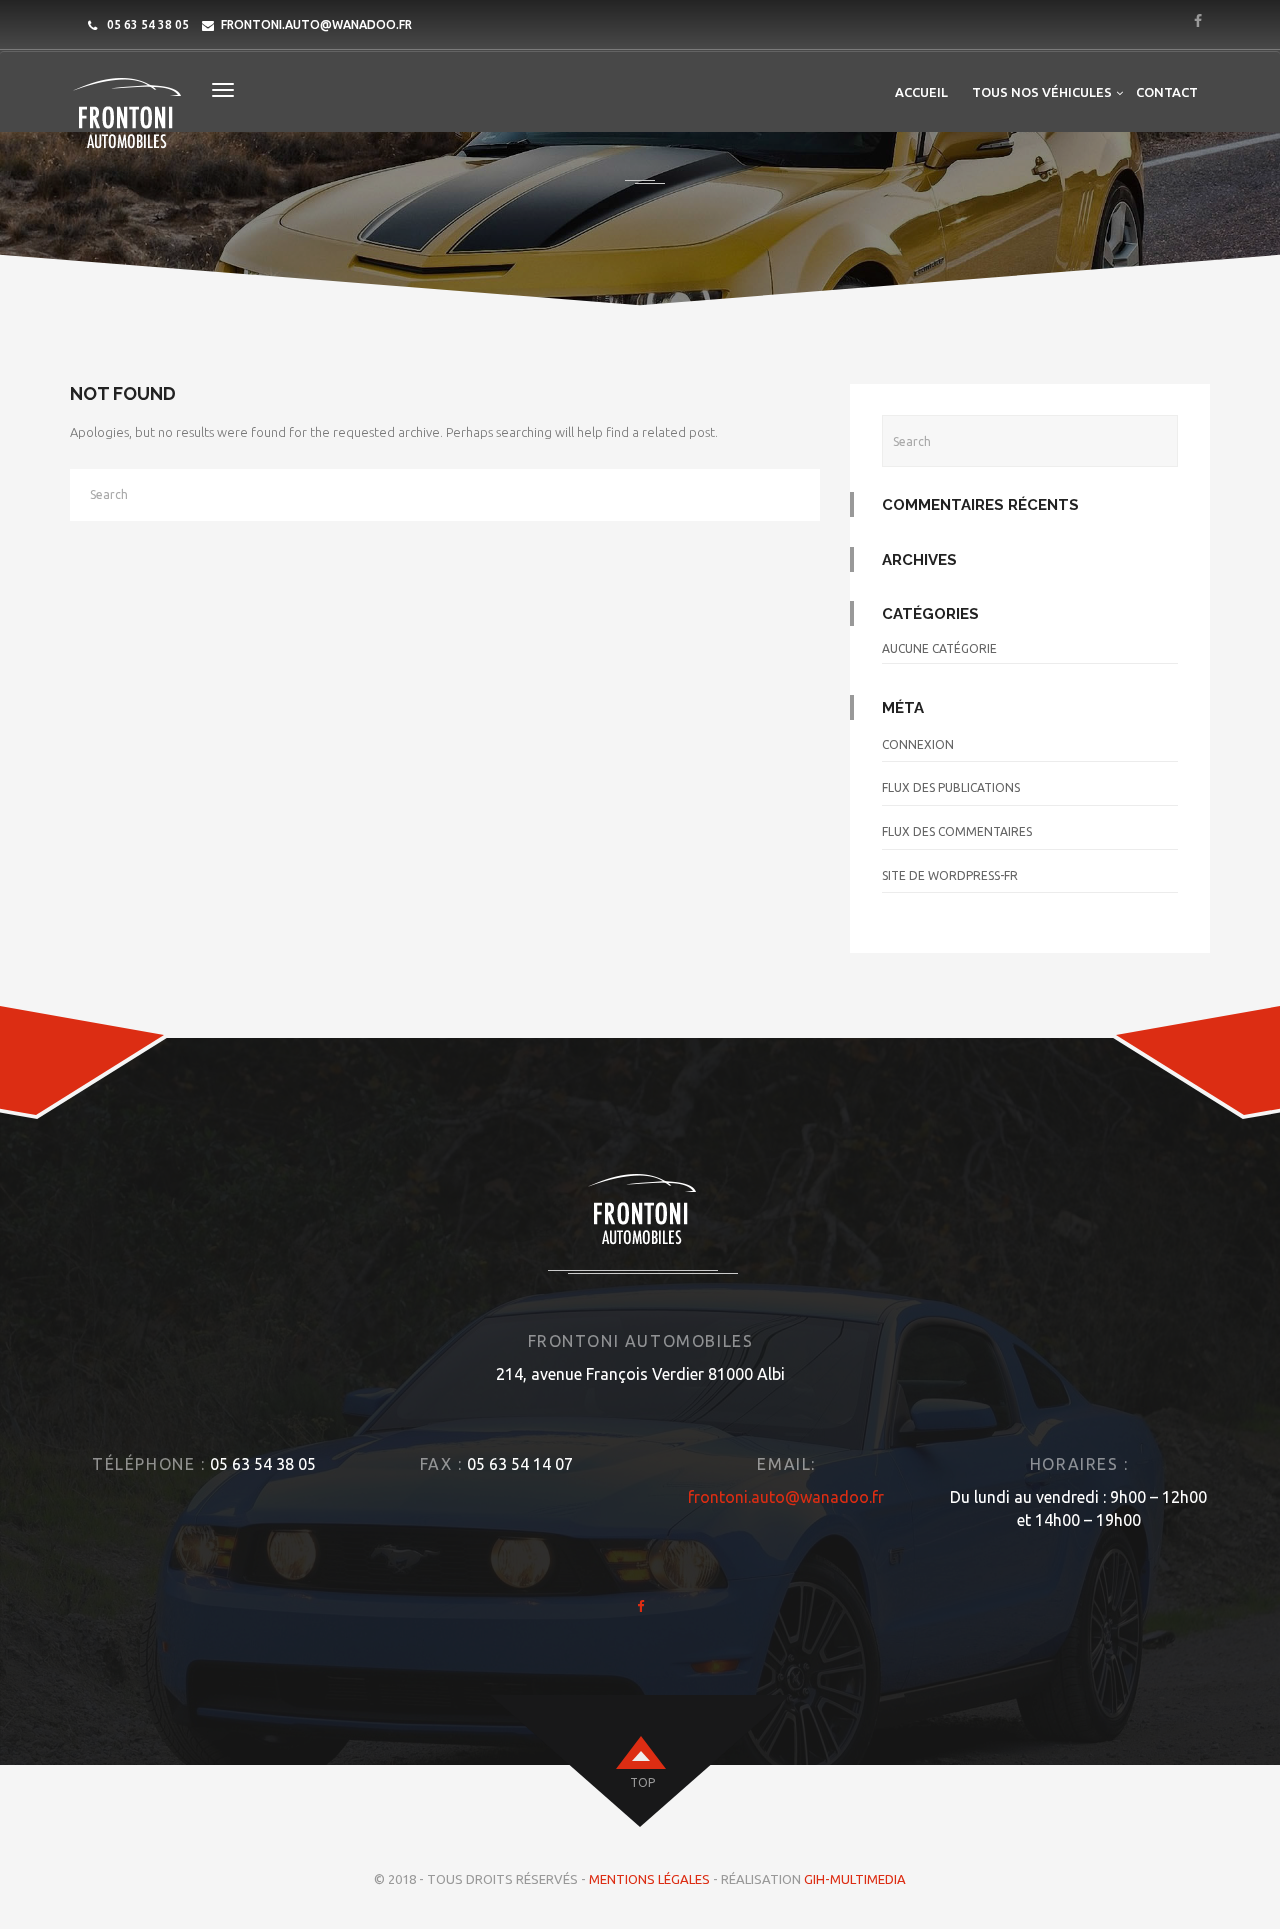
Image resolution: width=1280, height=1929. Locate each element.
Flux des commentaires (957, 831)
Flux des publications (951, 787)
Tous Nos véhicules (1042, 92)
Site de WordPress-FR (950, 875)
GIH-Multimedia (855, 1879)
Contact (1167, 92)
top (642, 1782)
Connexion (918, 744)
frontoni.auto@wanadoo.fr (316, 24)
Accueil (921, 92)
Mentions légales (649, 1879)
